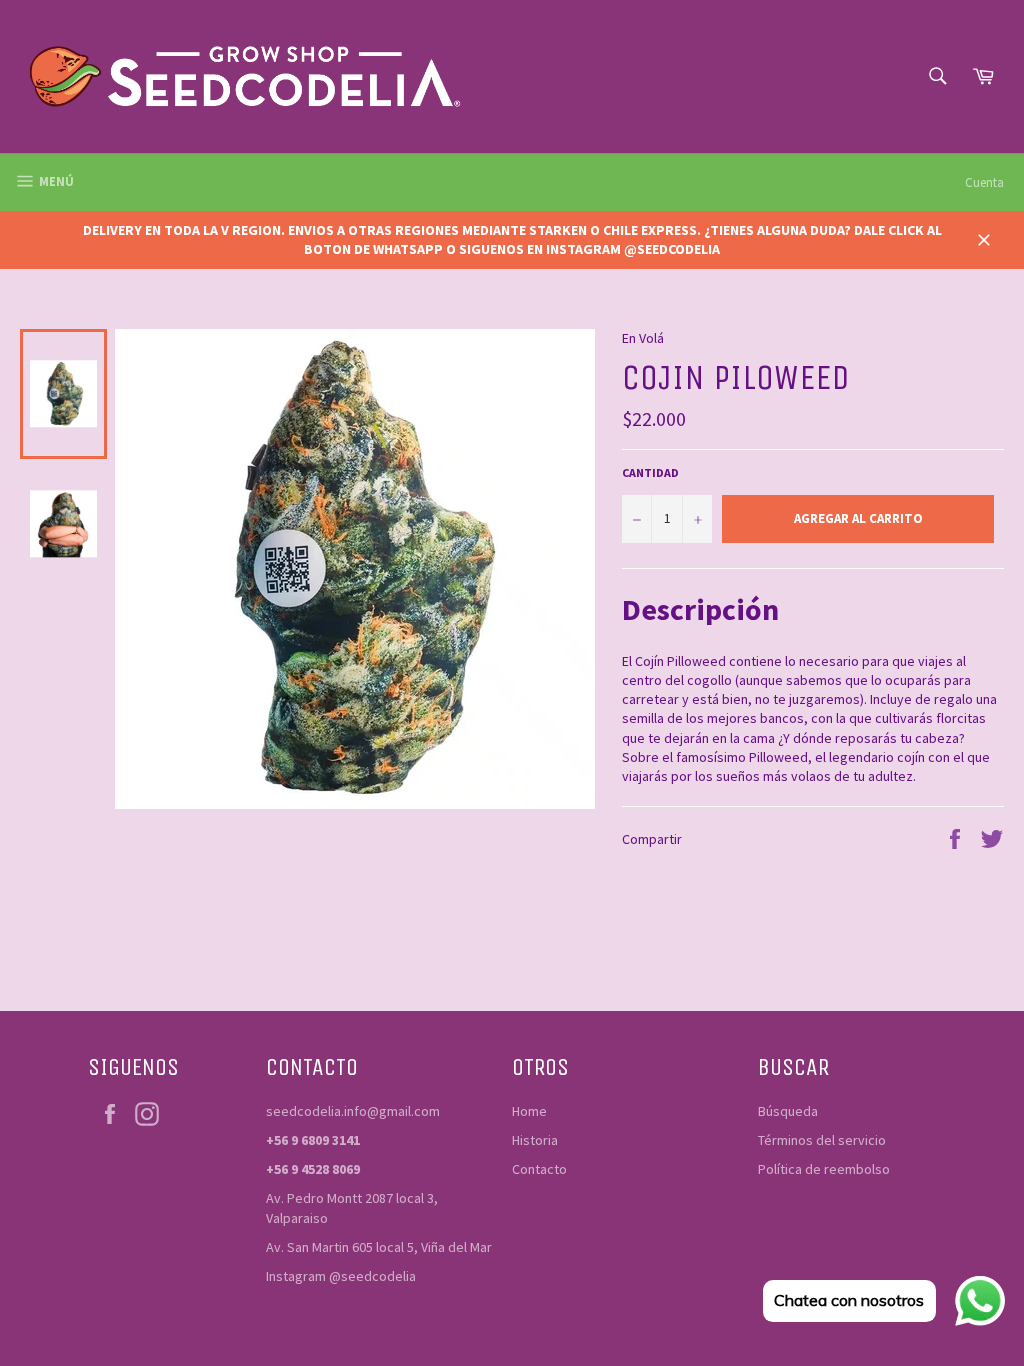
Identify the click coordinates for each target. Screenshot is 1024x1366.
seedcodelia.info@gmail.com (353, 1111)
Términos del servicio (822, 1140)
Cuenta (984, 182)
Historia (535, 1140)
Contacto (539, 1169)
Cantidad (650, 472)
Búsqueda (788, 1111)
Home (529, 1111)
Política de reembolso (824, 1169)
